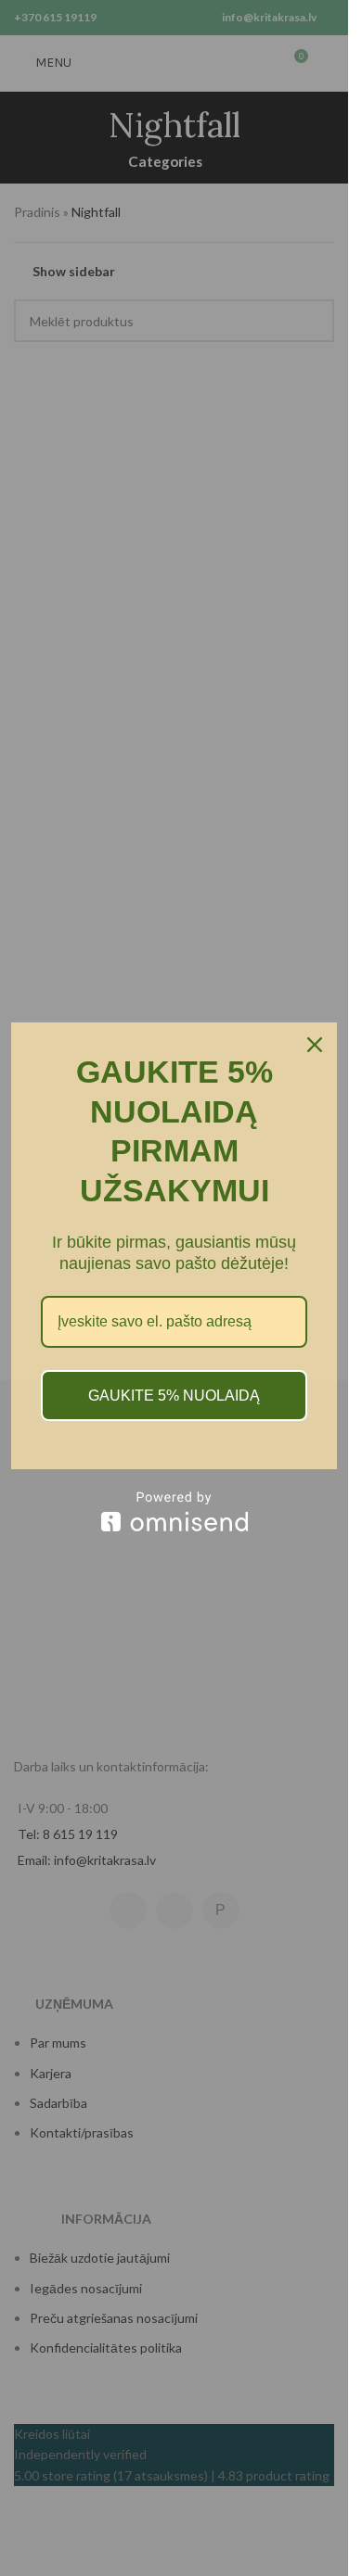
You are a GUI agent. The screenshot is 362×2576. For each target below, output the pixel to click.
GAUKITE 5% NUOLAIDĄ (174, 1396)
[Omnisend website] (174, 1511)
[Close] (315, 1045)
